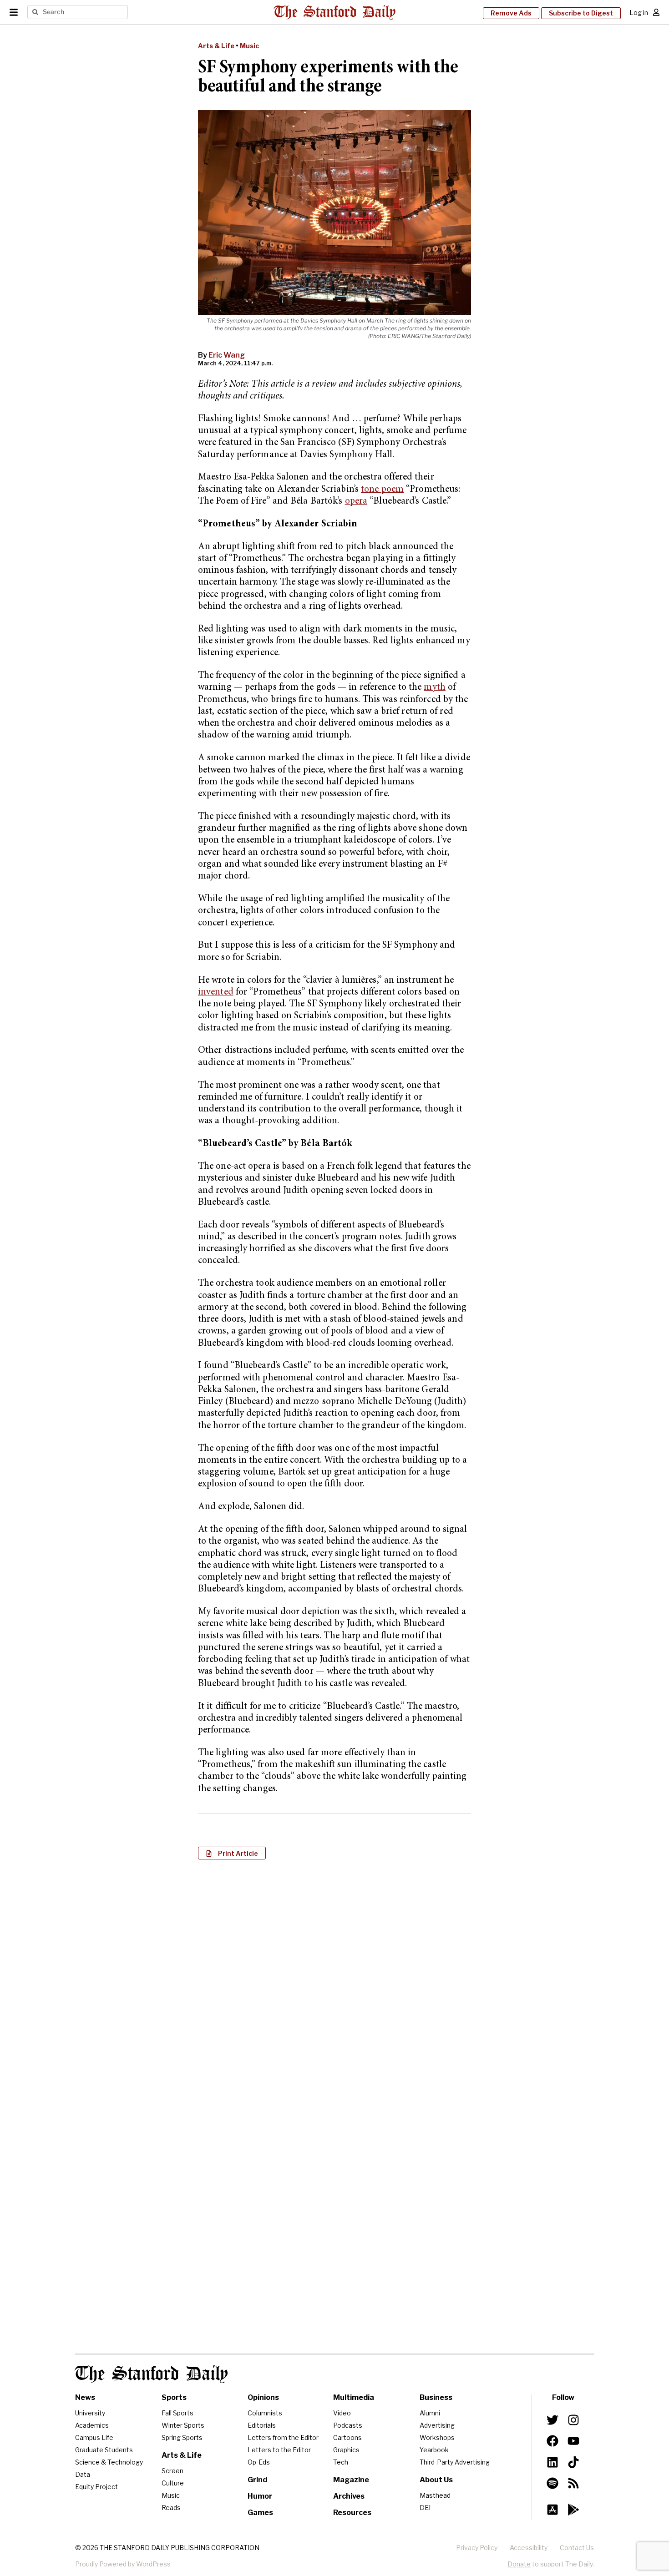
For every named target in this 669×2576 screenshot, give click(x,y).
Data (83, 2474)
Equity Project (96, 2487)
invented (216, 993)
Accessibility (529, 2548)
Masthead (435, 2495)
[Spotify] (552, 2483)
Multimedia (354, 2397)
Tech (341, 2462)
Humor (260, 2496)
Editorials (262, 2425)
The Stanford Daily (152, 2374)
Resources (352, 2513)
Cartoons (347, 2437)
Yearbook (434, 2450)
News (85, 2397)
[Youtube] (573, 2441)
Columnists (265, 2413)
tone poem (382, 490)
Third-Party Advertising (455, 2462)
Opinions (263, 2397)
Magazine (351, 2480)
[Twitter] (552, 2420)
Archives (349, 2496)
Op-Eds (259, 2462)
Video (342, 2413)
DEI (425, 2508)
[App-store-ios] (552, 2510)
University (90, 2413)
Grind (257, 2480)
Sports (174, 2397)
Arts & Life (216, 46)
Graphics (346, 2450)
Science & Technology (109, 2462)
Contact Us (577, 2548)
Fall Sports (177, 2413)
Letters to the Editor (279, 2450)
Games (260, 2513)
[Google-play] (573, 2510)
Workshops (437, 2437)
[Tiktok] (573, 2462)
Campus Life (94, 2437)
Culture (173, 2483)
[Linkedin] (552, 2462)
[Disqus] (334, 1984)
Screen (172, 2471)
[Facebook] (552, 2441)
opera (356, 502)
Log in (639, 13)
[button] (232, 1853)
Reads (171, 2508)
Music (249, 46)
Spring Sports (182, 2437)
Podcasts (348, 2425)
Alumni (430, 2413)
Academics (92, 2425)
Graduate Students (104, 2450)
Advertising (437, 2425)
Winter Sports (183, 2425)
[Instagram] (573, 2420)
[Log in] (656, 12)
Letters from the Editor (283, 2437)
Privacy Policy (477, 2548)
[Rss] (573, 2483)
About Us (436, 2480)
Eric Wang (227, 355)
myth (434, 688)
